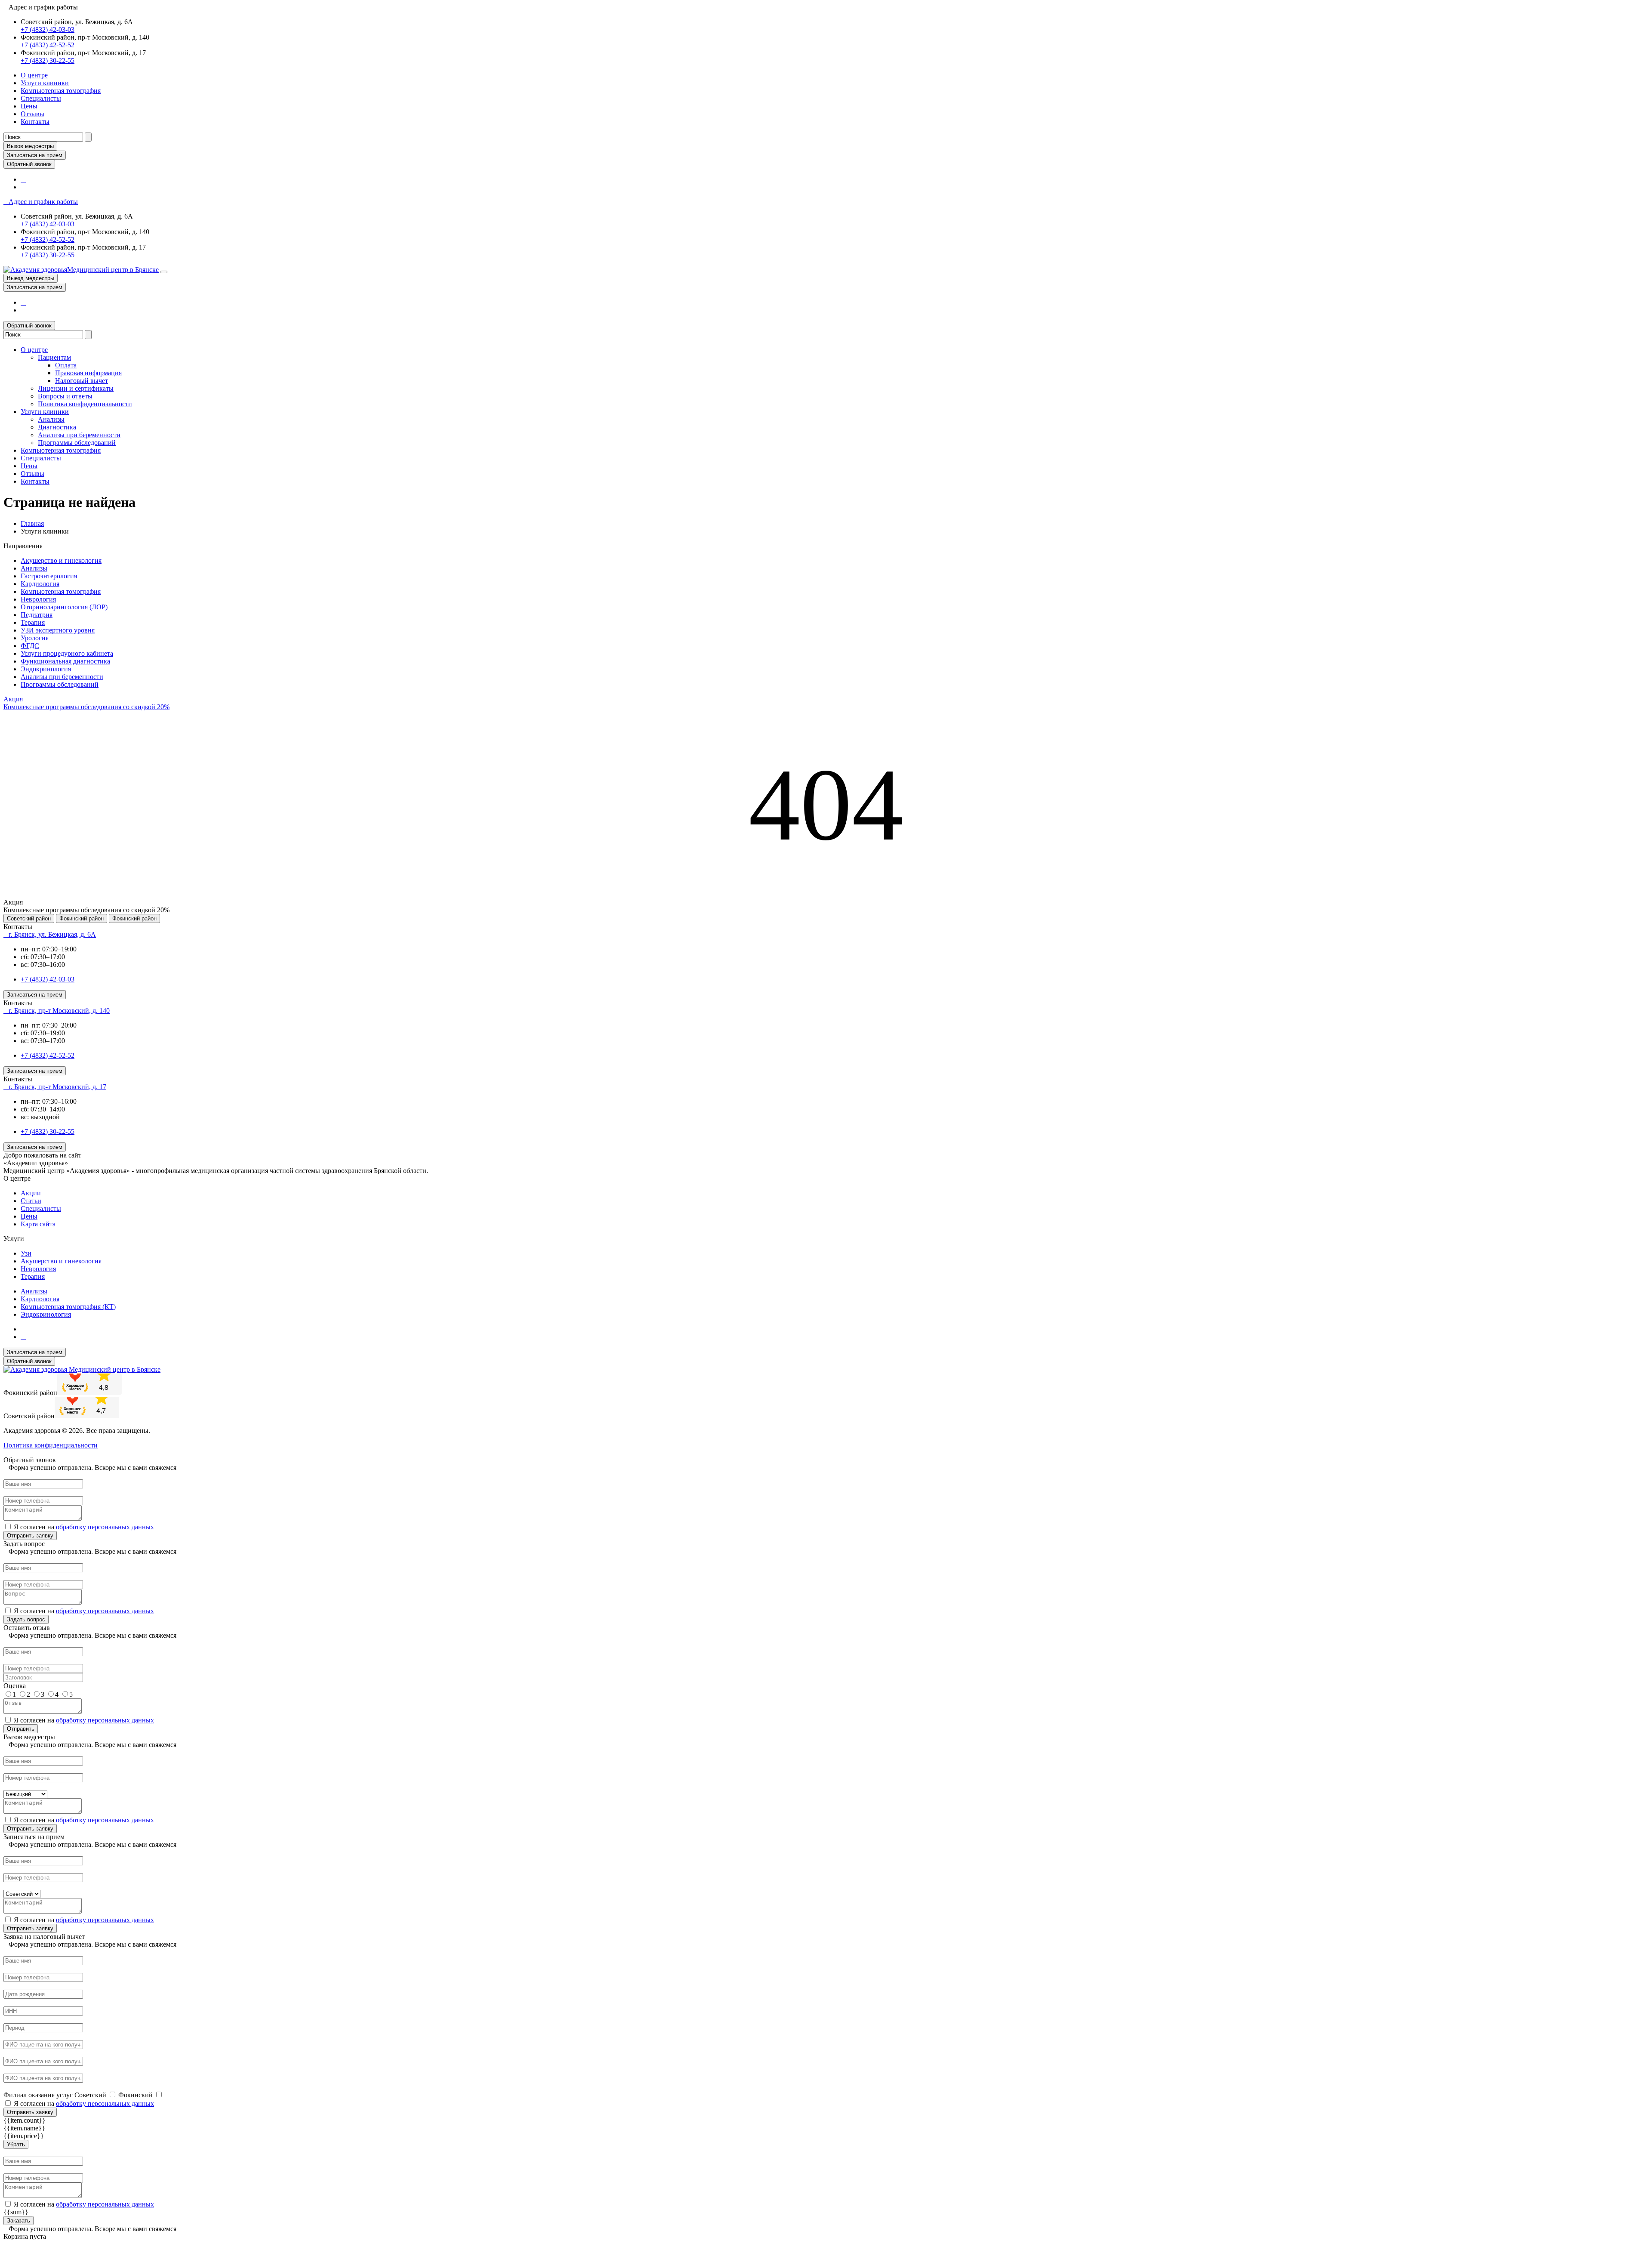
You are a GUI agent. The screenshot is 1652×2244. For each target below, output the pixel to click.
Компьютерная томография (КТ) (68, 1307)
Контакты (35, 122)
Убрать (16, 2144)
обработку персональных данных (105, 1527)
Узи (26, 1253)
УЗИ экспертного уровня (58, 630)
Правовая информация (88, 373)
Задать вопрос (26, 1619)
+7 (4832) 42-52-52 (48, 45)
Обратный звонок (29, 164)
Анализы (51, 419)
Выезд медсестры (31, 278)
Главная (32, 523)
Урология (35, 638)
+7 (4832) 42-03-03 (48, 29)
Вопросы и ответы (65, 396)
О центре (34, 75)
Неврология (38, 599)
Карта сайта (38, 1224)
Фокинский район (82, 918)
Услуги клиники (45, 83)
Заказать (18, 2221)
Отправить (21, 1729)
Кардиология (40, 584)
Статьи (31, 1201)
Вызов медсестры (30, 146)
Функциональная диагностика (65, 661)
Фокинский (136, 2095)
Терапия (33, 622)
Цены (29, 106)
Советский (91, 2095)
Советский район (29, 918)
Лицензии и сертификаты (76, 388)
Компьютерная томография (61, 91)
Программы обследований (77, 443)
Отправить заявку (30, 1536)
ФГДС (30, 646)
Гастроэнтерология (49, 576)
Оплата (66, 365)
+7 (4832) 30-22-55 (48, 60)
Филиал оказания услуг (38, 2095)
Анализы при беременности (79, 435)
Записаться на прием (35, 155)
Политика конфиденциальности (85, 404)
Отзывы (32, 114)
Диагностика (57, 427)
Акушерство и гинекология (61, 560)
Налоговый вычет (82, 381)
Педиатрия (37, 615)
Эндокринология (46, 669)
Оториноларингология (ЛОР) (64, 607)
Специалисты (41, 98)
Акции (31, 1193)
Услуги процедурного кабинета (67, 653)
